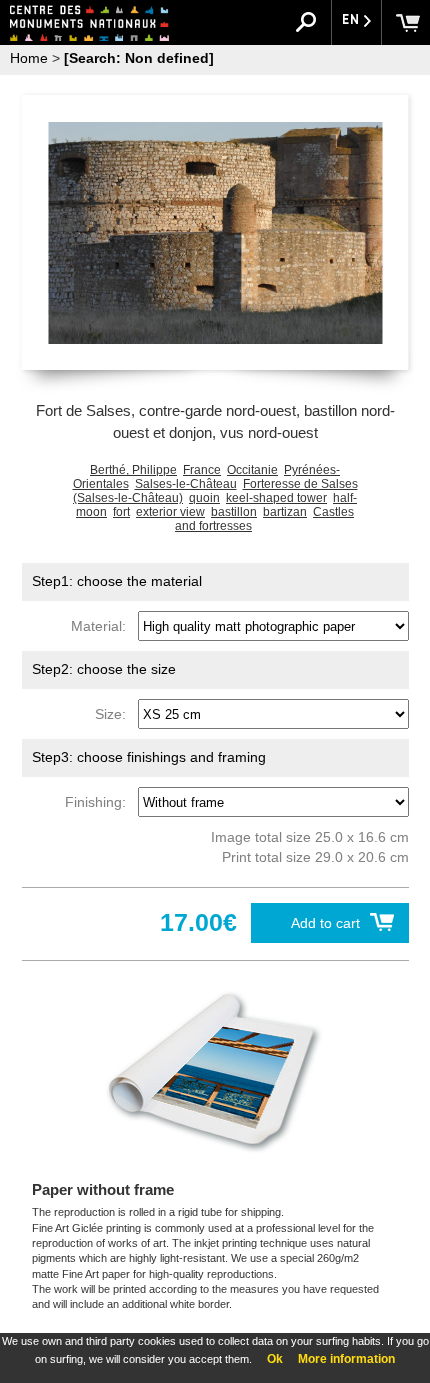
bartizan (285, 512)
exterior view (170, 512)
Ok (275, 1359)
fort (121, 512)
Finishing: (99, 802)
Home (29, 58)
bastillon (234, 512)
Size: (114, 714)
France (202, 470)
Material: (102, 626)
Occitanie (252, 470)
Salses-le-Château (186, 484)
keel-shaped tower (276, 498)
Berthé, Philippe (133, 470)
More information (346, 1359)
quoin (204, 498)
